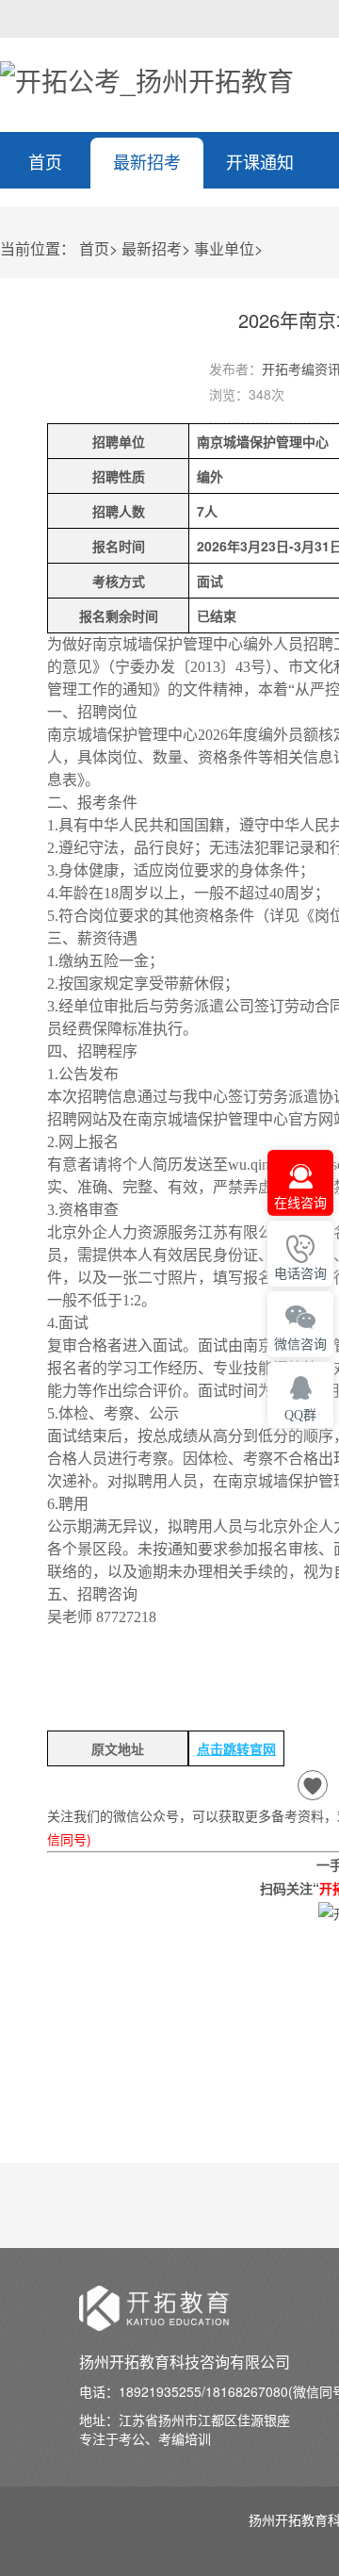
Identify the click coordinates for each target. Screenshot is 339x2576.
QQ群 (300, 1415)
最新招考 (147, 161)
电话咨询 (300, 1274)
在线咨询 (300, 1203)
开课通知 (260, 161)
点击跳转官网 (236, 1748)
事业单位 (224, 248)
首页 (45, 161)
